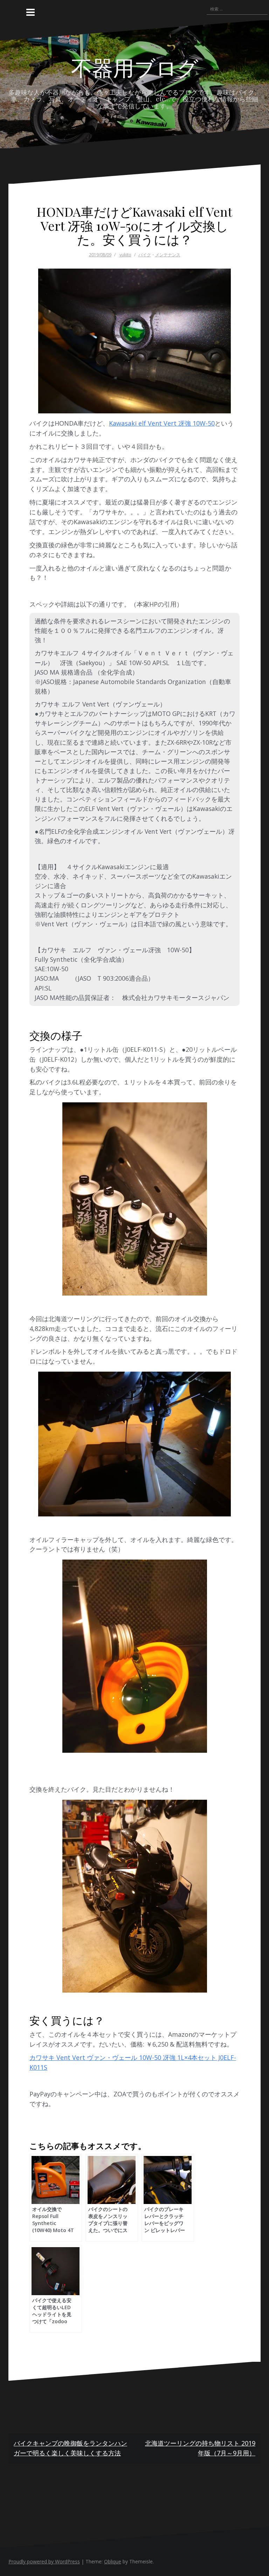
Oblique (113, 2561)
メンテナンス (168, 255)
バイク (145, 255)
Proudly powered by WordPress (44, 2561)
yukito (125, 255)
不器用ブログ (135, 67)
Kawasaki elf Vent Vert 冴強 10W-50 (162, 423)
